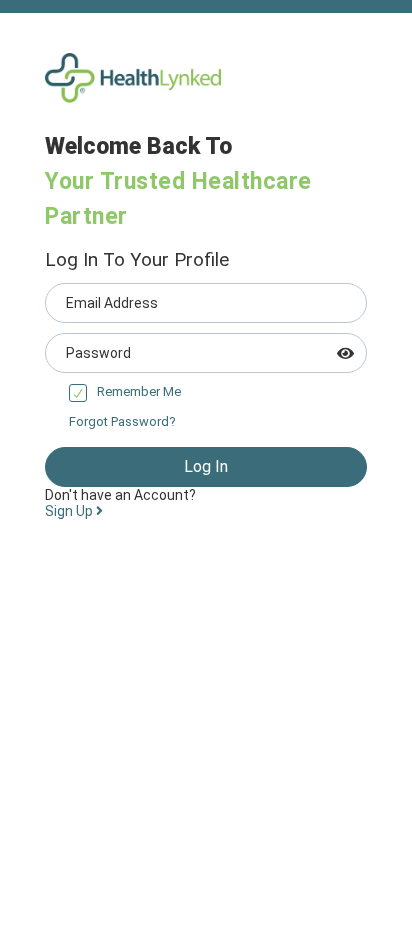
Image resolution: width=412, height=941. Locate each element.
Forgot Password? (122, 421)
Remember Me (139, 391)
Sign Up (70, 511)
